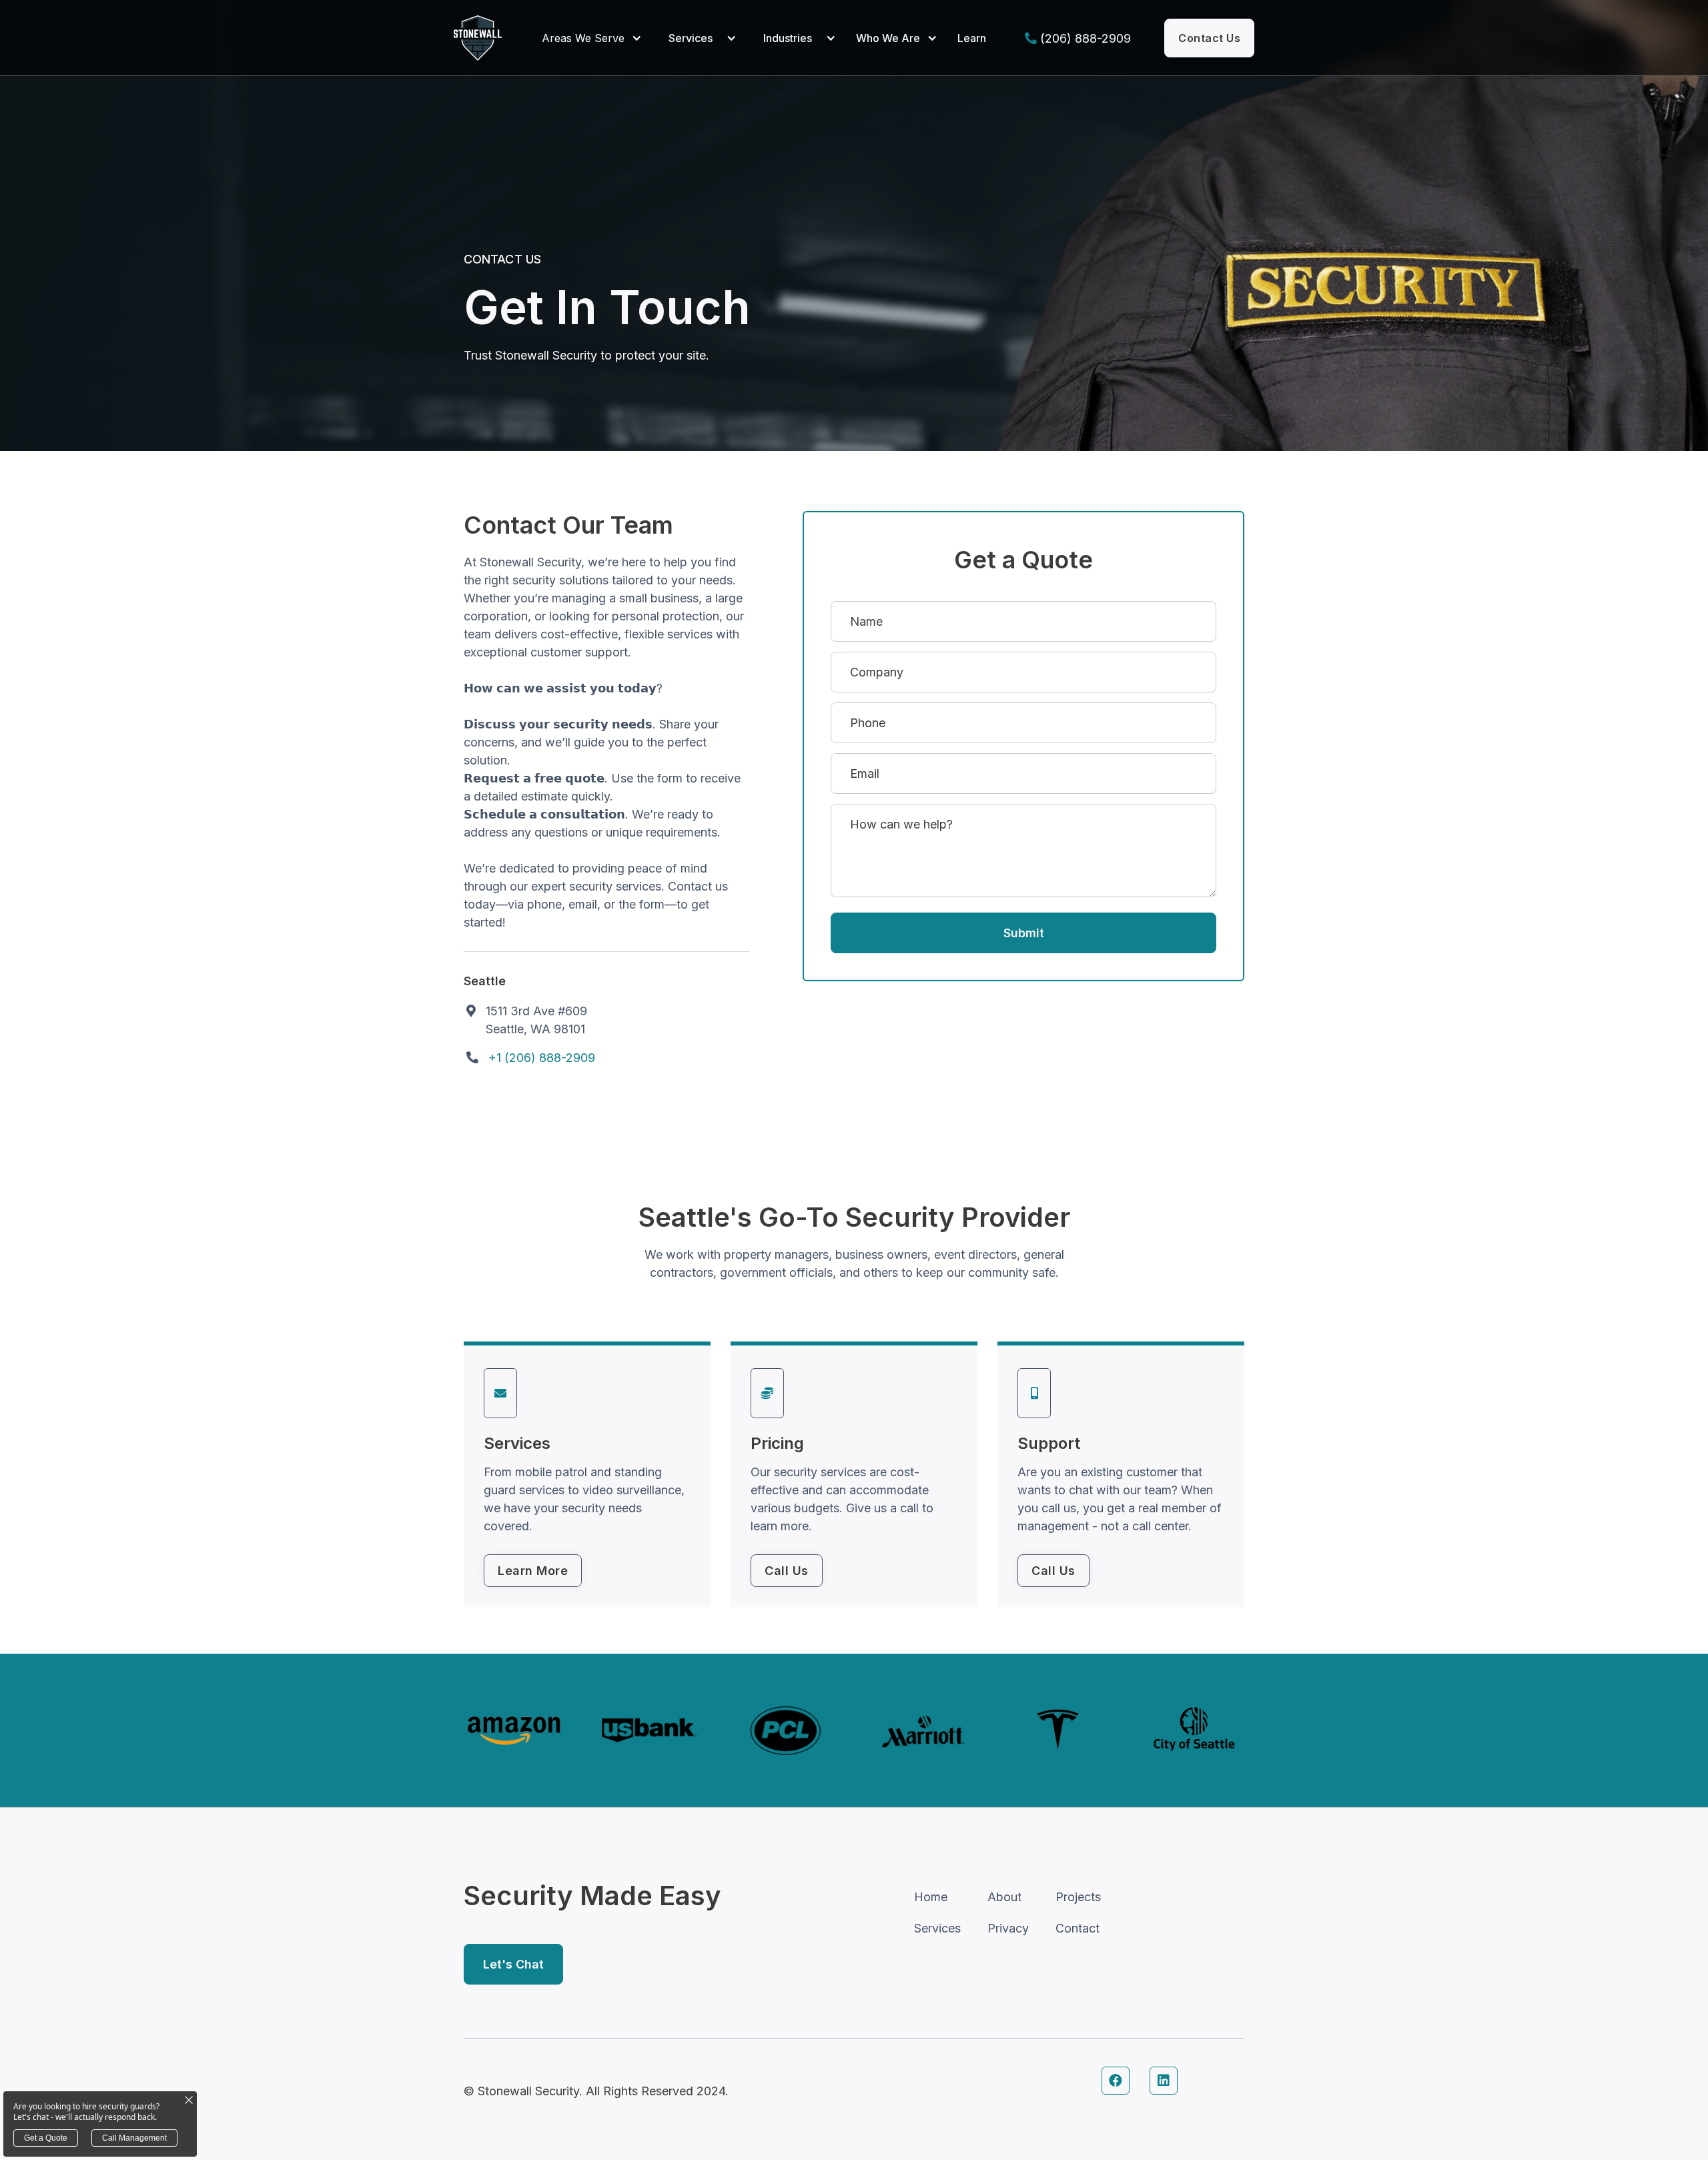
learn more (533, 1571)
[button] (595, 38)
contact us (1209, 38)
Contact (1078, 1928)
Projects (1078, 1897)
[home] (478, 38)
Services (691, 38)
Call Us (787, 1571)
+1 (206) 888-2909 (542, 1058)
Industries (788, 38)
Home (931, 1897)
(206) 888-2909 (1086, 38)
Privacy (1008, 1928)
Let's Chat (513, 1964)
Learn (972, 38)
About (1004, 1897)
